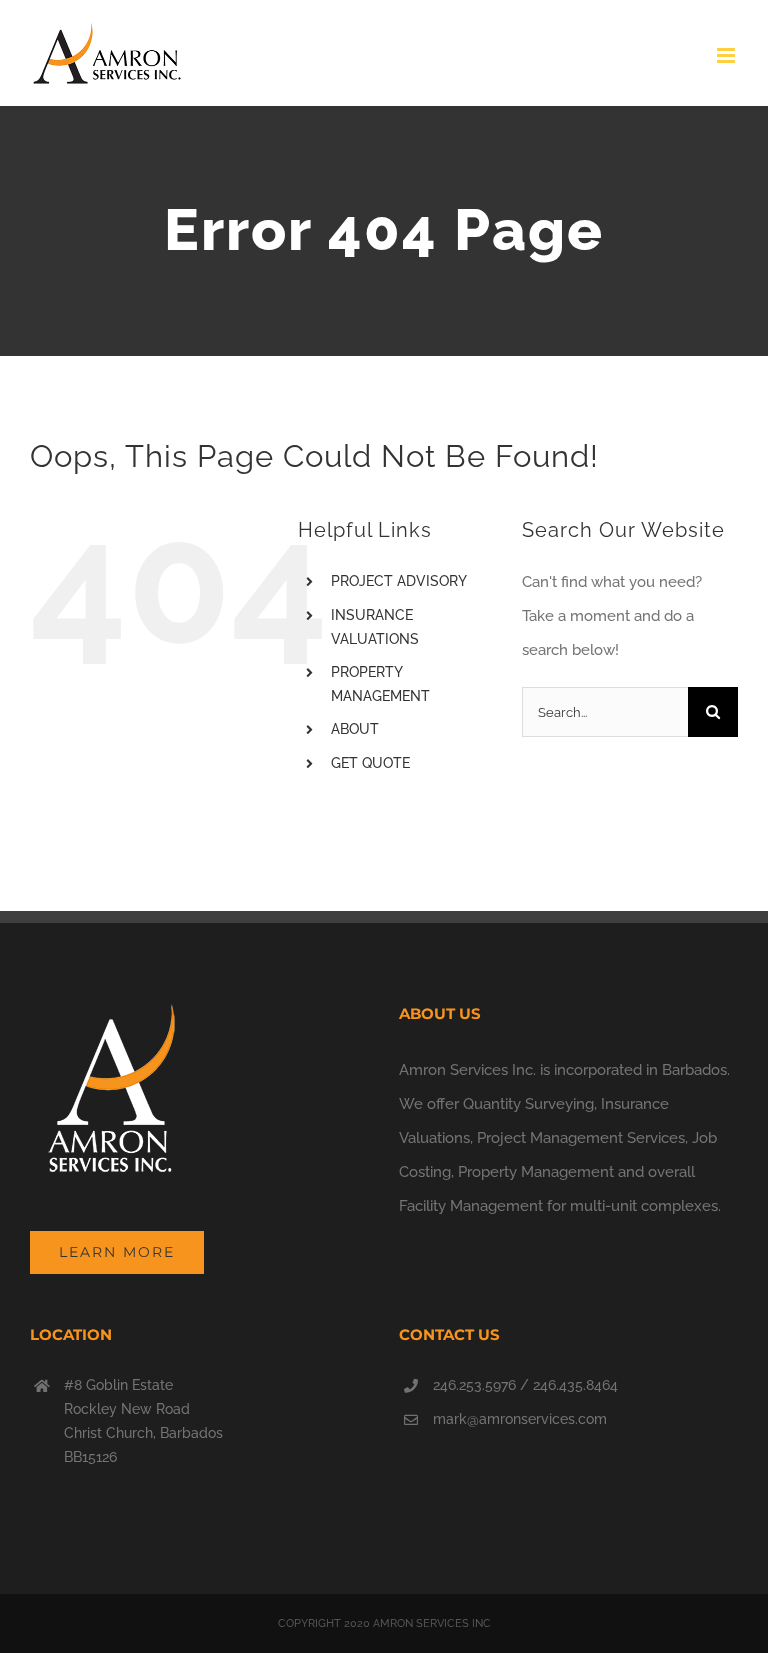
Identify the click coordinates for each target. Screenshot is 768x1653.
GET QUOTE (370, 763)
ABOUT (355, 729)
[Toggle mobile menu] (727, 55)
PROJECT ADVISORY (399, 581)
